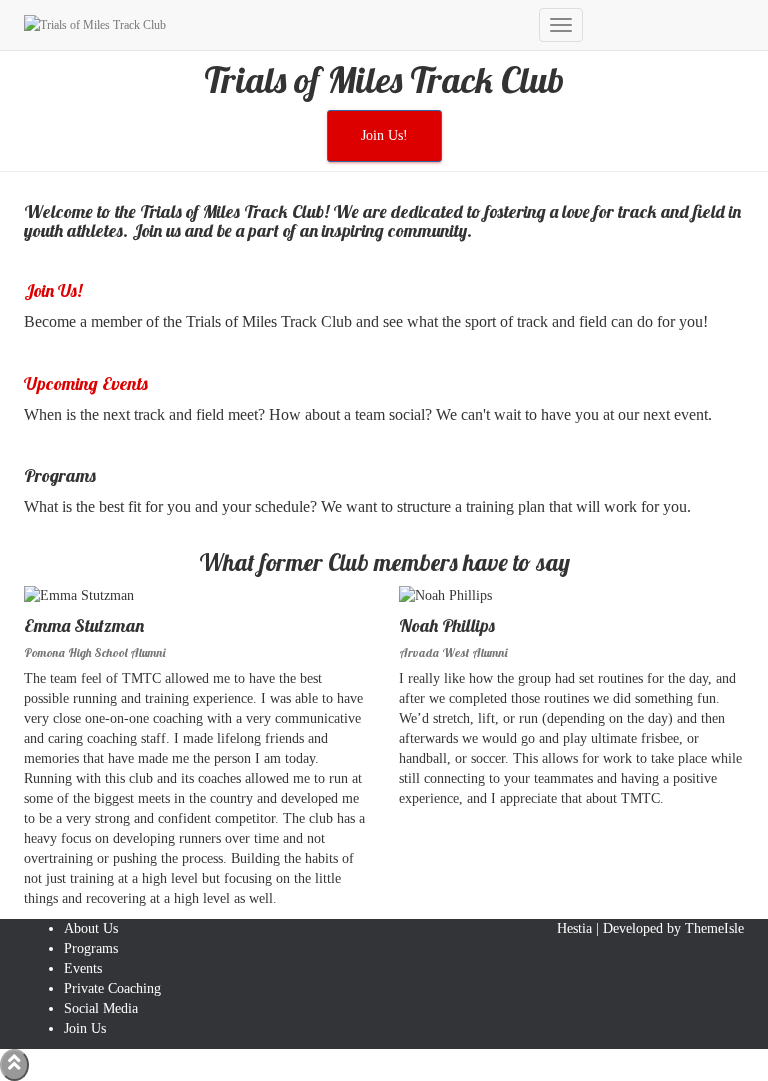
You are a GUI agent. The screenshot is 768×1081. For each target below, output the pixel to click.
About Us (91, 928)
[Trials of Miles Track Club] (274, 25)
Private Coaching (112, 988)
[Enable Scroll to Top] (14, 1065)
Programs (91, 948)
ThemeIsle (714, 928)
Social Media (101, 1008)
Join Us (85, 1028)
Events (83, 968)
